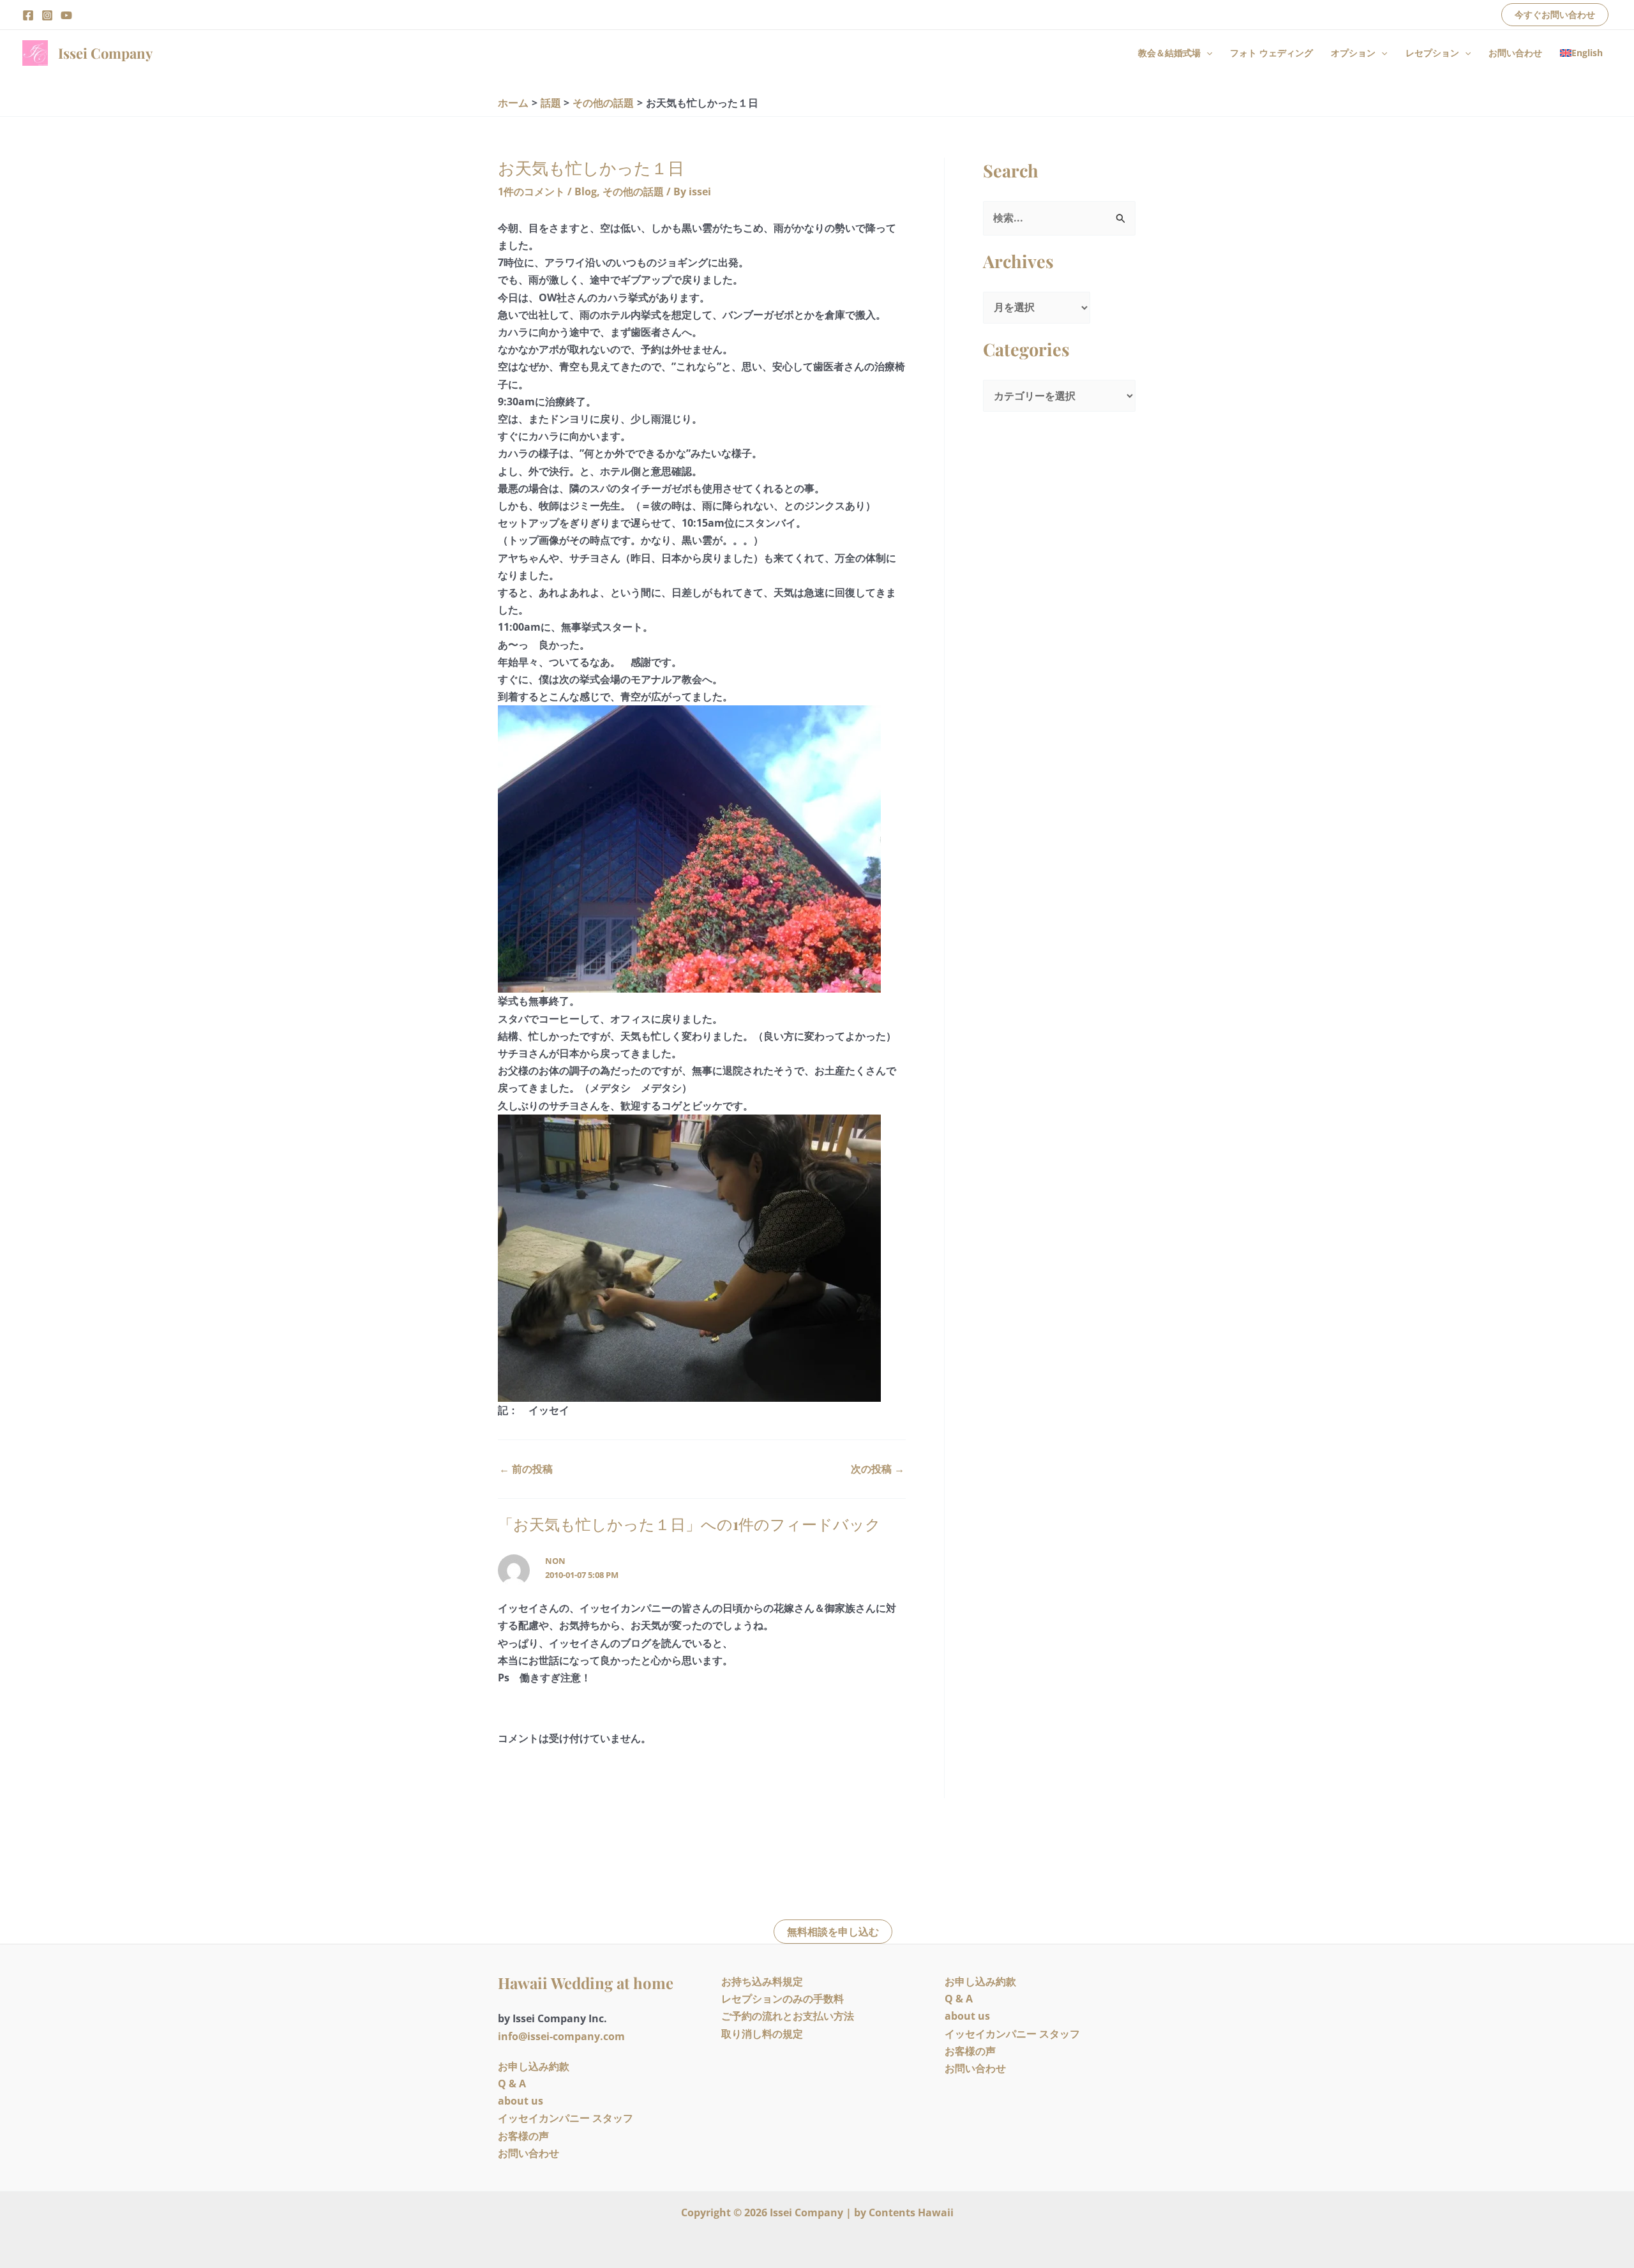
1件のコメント (531, 192)
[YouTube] (66, 15)
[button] (1555, 15)
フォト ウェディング (1271, 53)
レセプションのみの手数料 (783, 1999)
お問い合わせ (1515, 53)
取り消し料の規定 (762, 2034)
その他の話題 (633, 192)
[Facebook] (28, 15)
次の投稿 (878, 1469)
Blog (586, 192)
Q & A (512, 2084)
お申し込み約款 (534, 2066)
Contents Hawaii (911, 2212)
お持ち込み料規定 (762, 1981)
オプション (1353, 53)
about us (521, 2101)
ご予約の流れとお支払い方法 (788, 2016)
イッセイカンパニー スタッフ (566, 2118)
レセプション (1432, 53)
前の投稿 (526, 1469)
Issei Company (105, 53)
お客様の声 (523, 2136)
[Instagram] (47, 15)
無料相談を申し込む (833, 1932)
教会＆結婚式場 (1169, 53)
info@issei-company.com (561, 2036)
